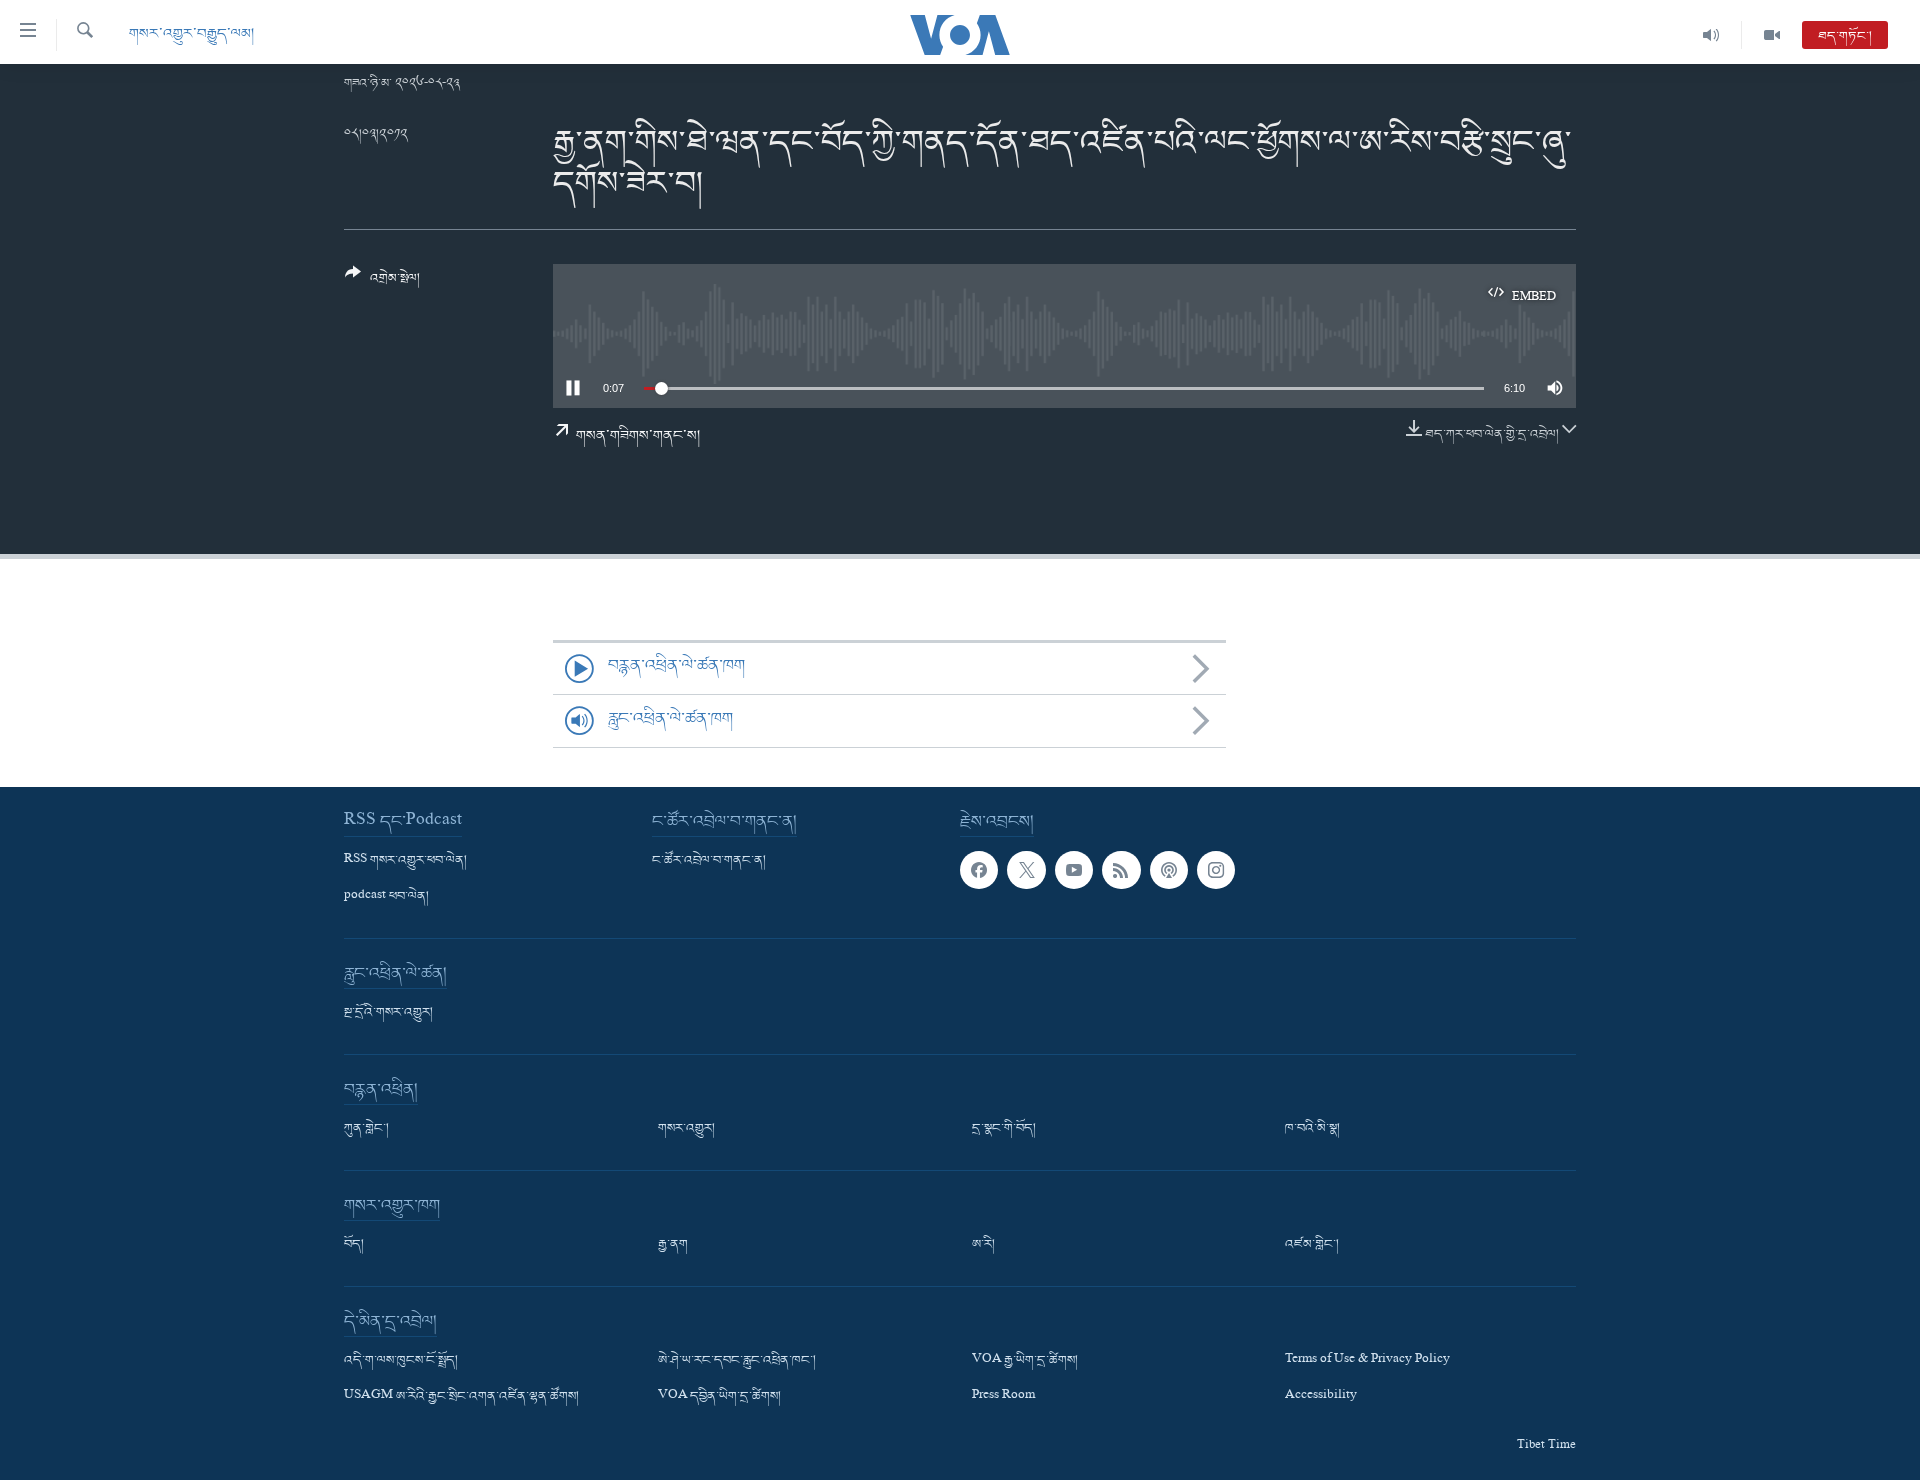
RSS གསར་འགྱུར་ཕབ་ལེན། (405, 861)
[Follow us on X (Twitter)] (1026, 870)
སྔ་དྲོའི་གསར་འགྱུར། (388, 1013)
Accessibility (1321, 1397)
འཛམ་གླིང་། (1312, 1245)
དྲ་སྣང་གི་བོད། (1004, 1129)
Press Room (1003, 1397)
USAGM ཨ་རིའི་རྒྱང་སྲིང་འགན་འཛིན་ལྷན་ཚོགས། (461, 1397)
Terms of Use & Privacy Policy (1367, 1361)
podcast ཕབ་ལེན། (386, 897)
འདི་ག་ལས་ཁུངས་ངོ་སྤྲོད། (401, 1361)
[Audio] (1711, 35)
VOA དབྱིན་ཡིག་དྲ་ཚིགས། (719, 1397)
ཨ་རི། (983, 1245)
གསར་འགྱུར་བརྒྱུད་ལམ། (191, 34)
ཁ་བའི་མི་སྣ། (1312, 1129)
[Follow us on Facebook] (979, 870)
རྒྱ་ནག (673, 1245)
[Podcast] (1169, 870)
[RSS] (1121, 870)
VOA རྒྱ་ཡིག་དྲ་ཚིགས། (1025, 1361)
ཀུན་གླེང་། (366, 1129)
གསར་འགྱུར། (686, 1129)
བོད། (354, 1245)
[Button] (382, 283)
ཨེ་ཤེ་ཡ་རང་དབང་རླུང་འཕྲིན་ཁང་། (737, 1361)
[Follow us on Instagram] (1216, 870)
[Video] (1772, 35)
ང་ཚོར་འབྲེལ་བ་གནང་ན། (709, 861)
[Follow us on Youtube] (1074, 870)
